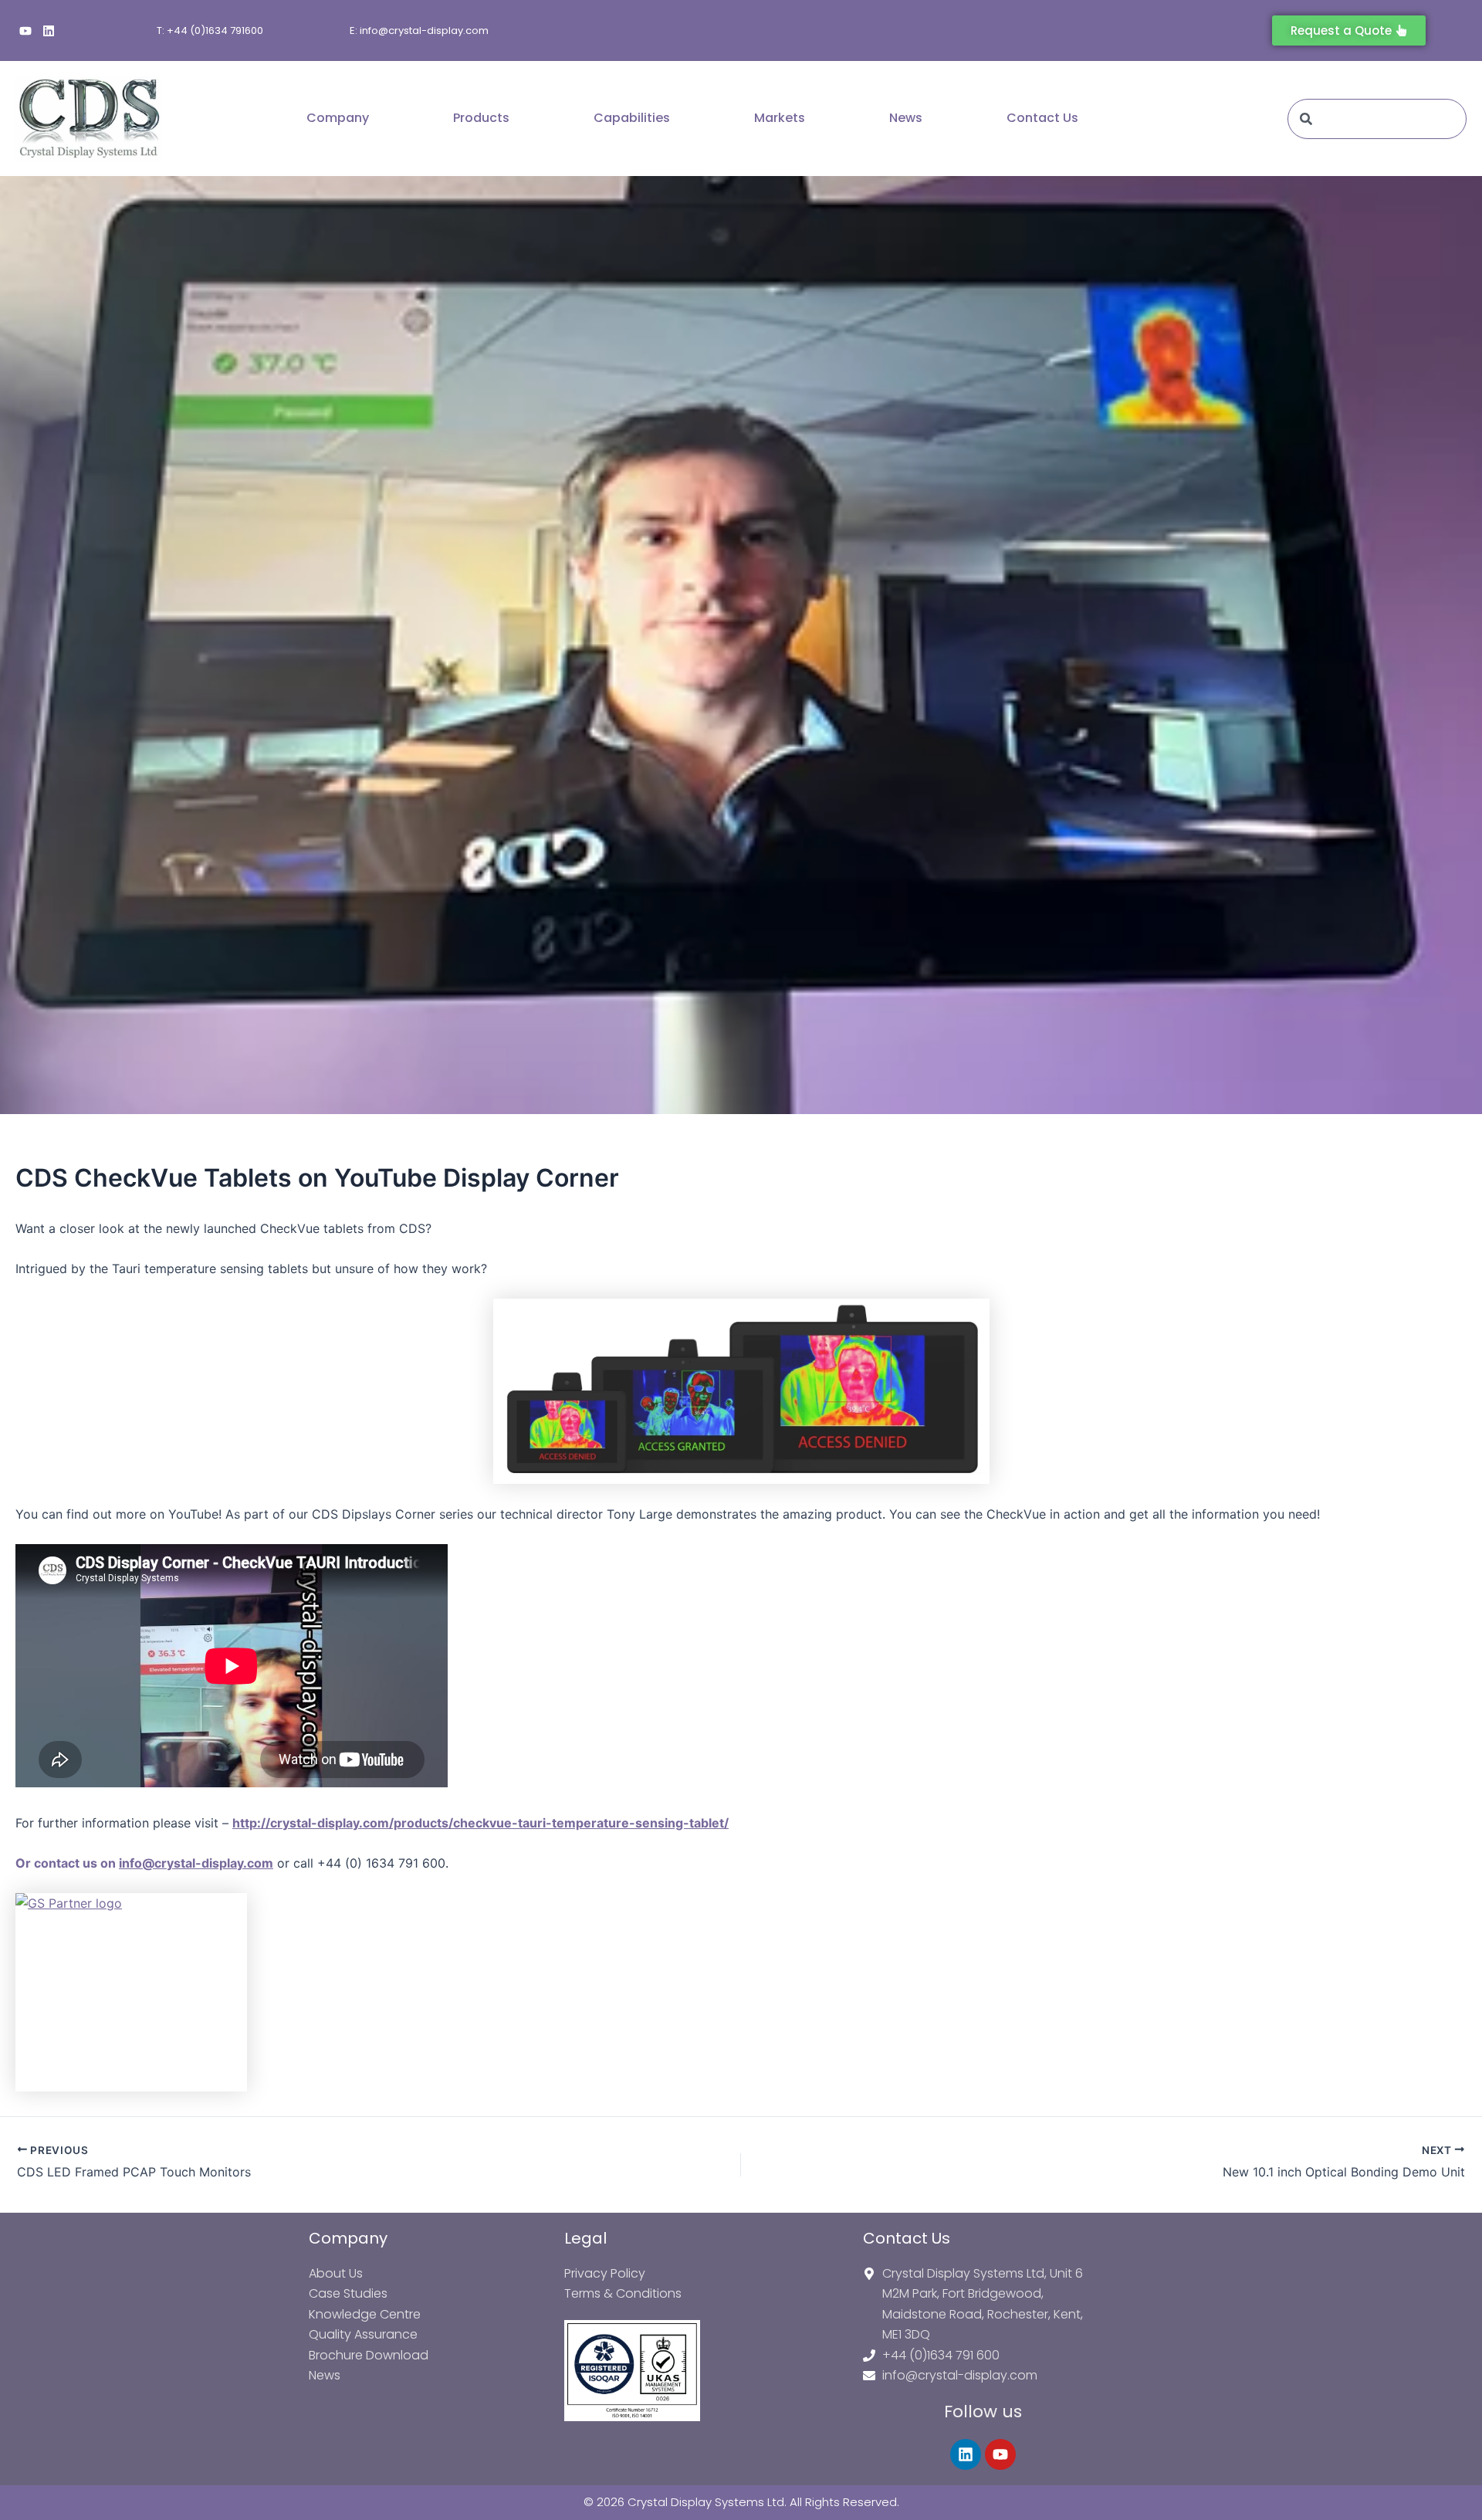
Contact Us (1042, 118)
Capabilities (632, 118)
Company (338, 118)
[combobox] (1377, 119)
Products (481, 118)
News (906, 118)
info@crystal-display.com (196, 1863)
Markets (780, 118)
